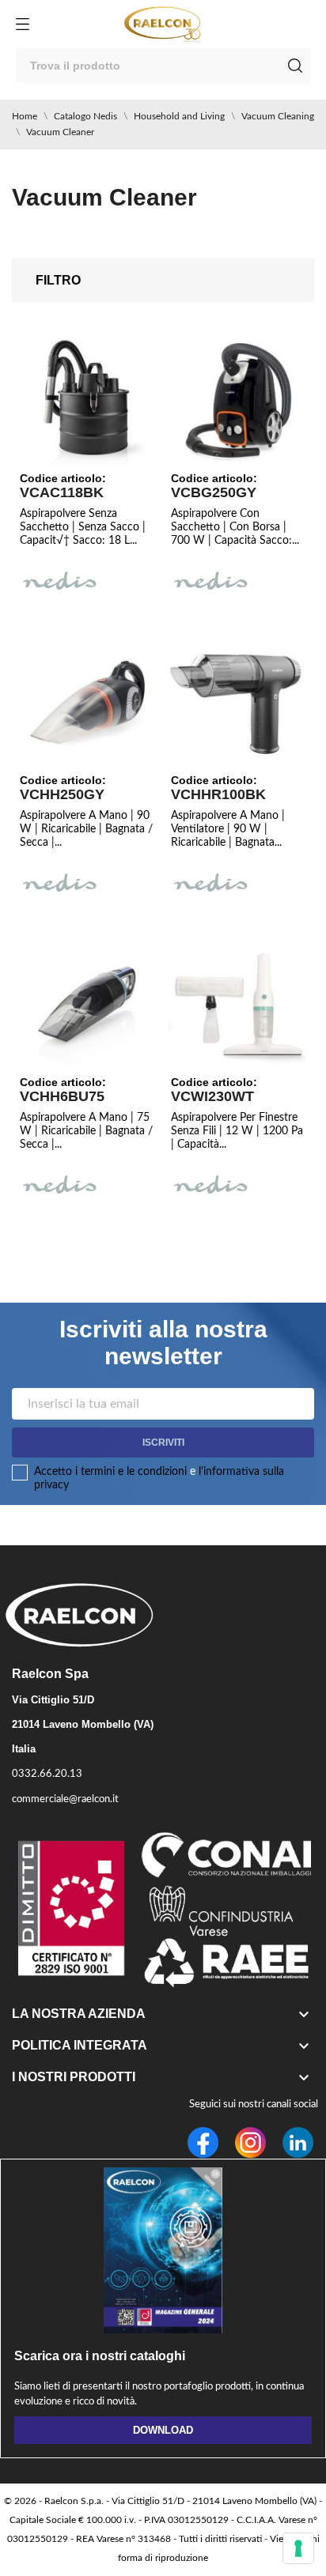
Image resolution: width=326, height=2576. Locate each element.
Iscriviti (163, 1443)
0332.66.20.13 (47, 1774)
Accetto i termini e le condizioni (110, 1472)
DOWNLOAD (163, 2430)
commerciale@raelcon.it (65, 1799)
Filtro (58, 280)
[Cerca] (295, 66)
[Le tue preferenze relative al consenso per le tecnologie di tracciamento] (298, 2548)
